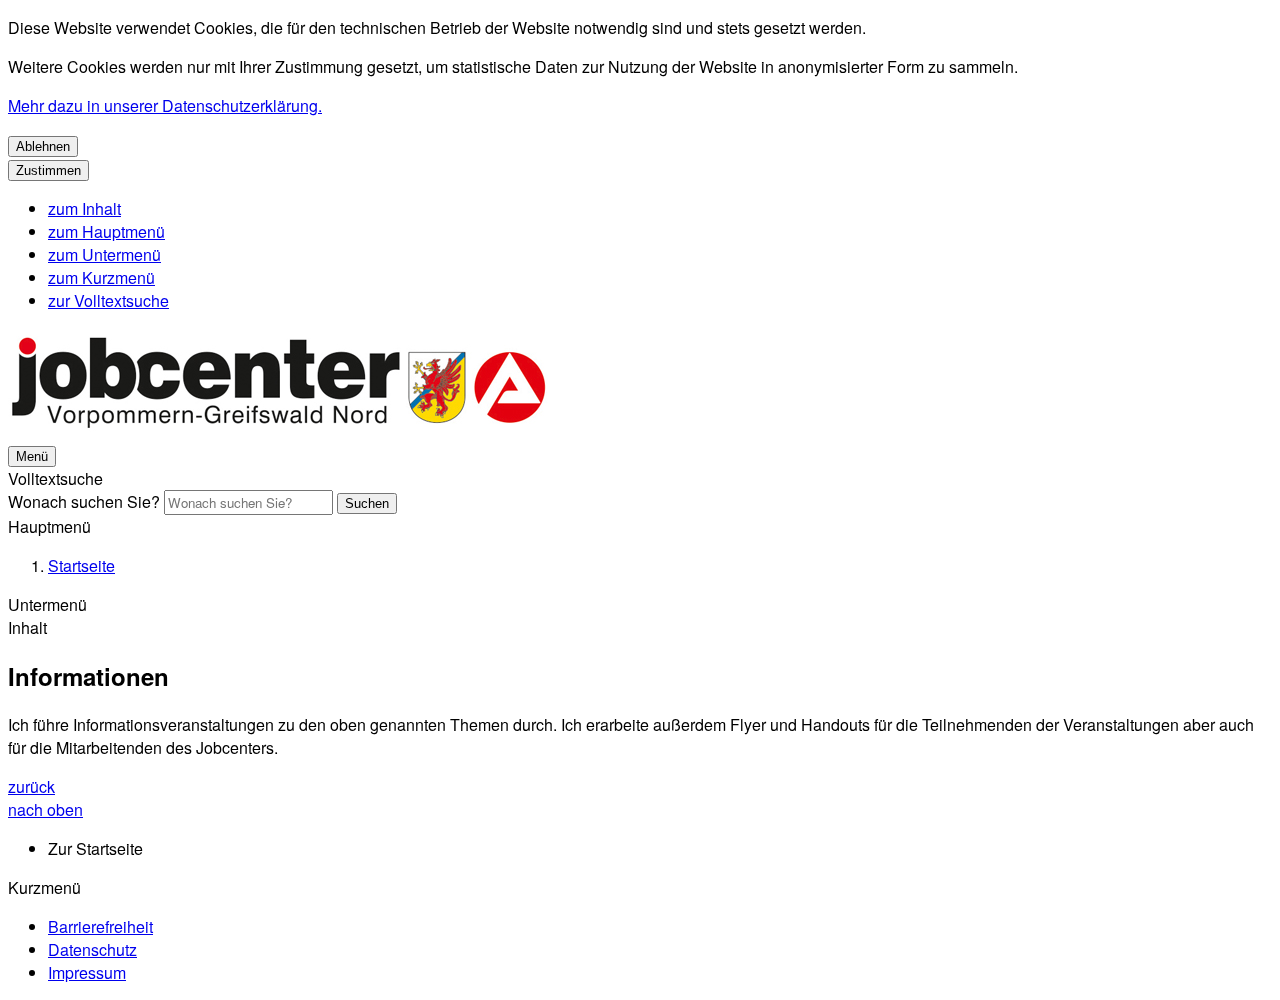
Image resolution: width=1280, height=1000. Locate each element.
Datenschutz (92, 949)
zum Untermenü (104, 254)
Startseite (81, 565)
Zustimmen (48, 170)
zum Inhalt (84, 208)
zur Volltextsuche (108, 300)
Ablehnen (43, 146)
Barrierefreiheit (100, 926)
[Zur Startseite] (278, 431)
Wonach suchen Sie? (84, 501)
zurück (31, 786)
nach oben (45, 809)
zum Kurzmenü (101, 277)
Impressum (87, 972)
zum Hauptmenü (106, 231)
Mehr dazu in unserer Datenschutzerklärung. (165, 105)
